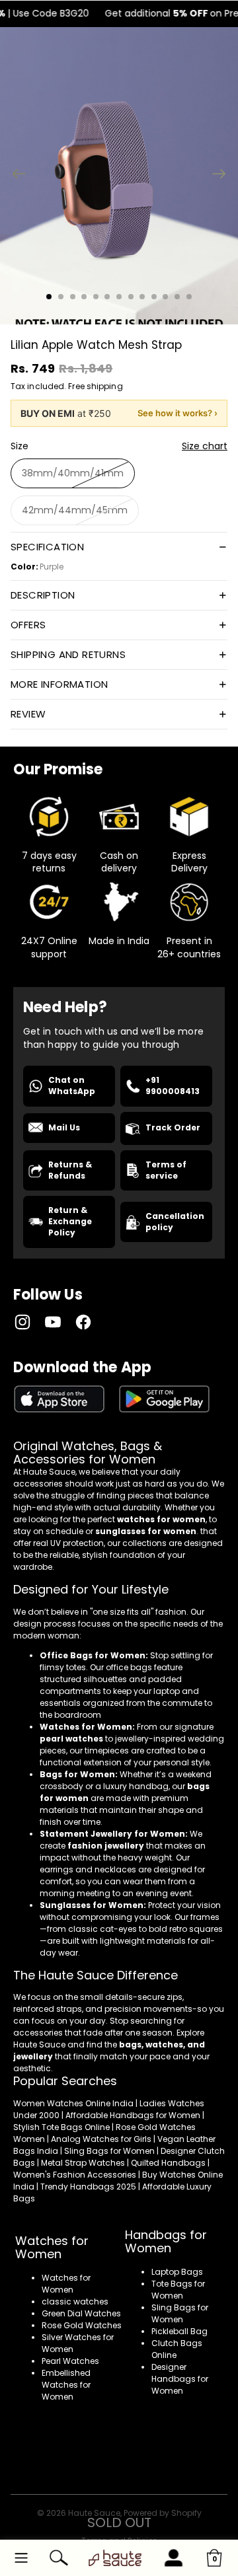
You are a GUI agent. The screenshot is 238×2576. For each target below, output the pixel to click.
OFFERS (28, 625)
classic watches (75, 2301)
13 (189, 297)
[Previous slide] (15, 176)
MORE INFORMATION (59, 684)
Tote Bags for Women (178, 2290)
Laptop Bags (177, 2272)
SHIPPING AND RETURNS (68, 654)
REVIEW (28, 714)
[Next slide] (223, 176)
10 (154, 297)
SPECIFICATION (47, 547)
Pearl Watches (70, 2361)
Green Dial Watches (81, 2313)
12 (177, 297)
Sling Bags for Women (180, 2313)
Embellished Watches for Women (66, 2385)
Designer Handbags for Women (180, 2379)
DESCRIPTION (43, 595)
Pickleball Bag (179, 2331)
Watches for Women (66, 2284)
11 (165, 297)
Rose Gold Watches (82, 2325)
